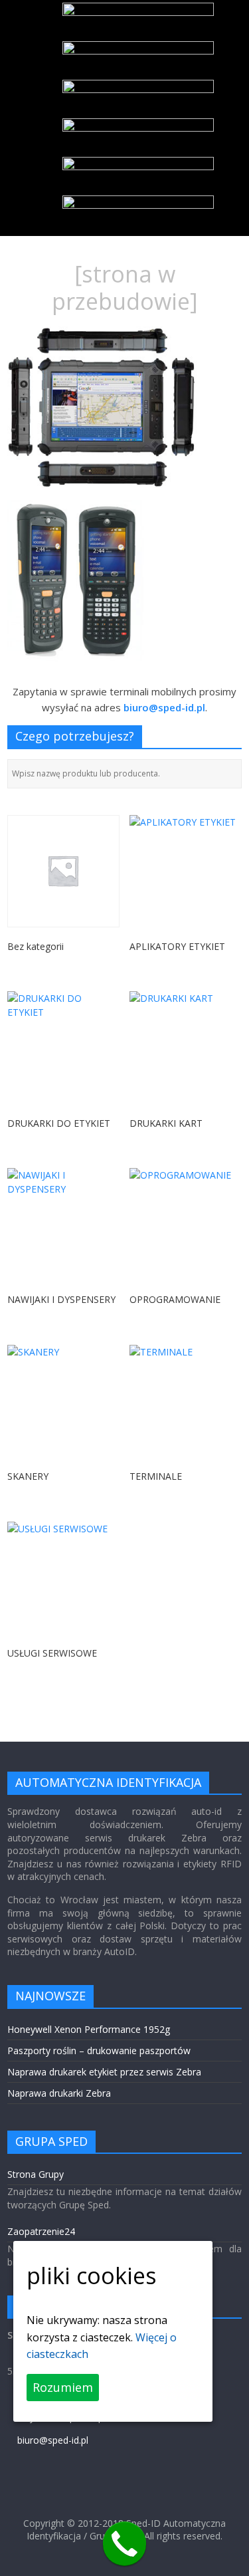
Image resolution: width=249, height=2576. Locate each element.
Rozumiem (63, 2387)
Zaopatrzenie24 (41, 2231)
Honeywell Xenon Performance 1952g (89, 2029)
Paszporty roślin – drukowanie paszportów (99, 2050)
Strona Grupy (36, 2174)
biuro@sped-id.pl (53, 2440)
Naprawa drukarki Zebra (59, 2093)
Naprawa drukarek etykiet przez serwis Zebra (104, 2072)
